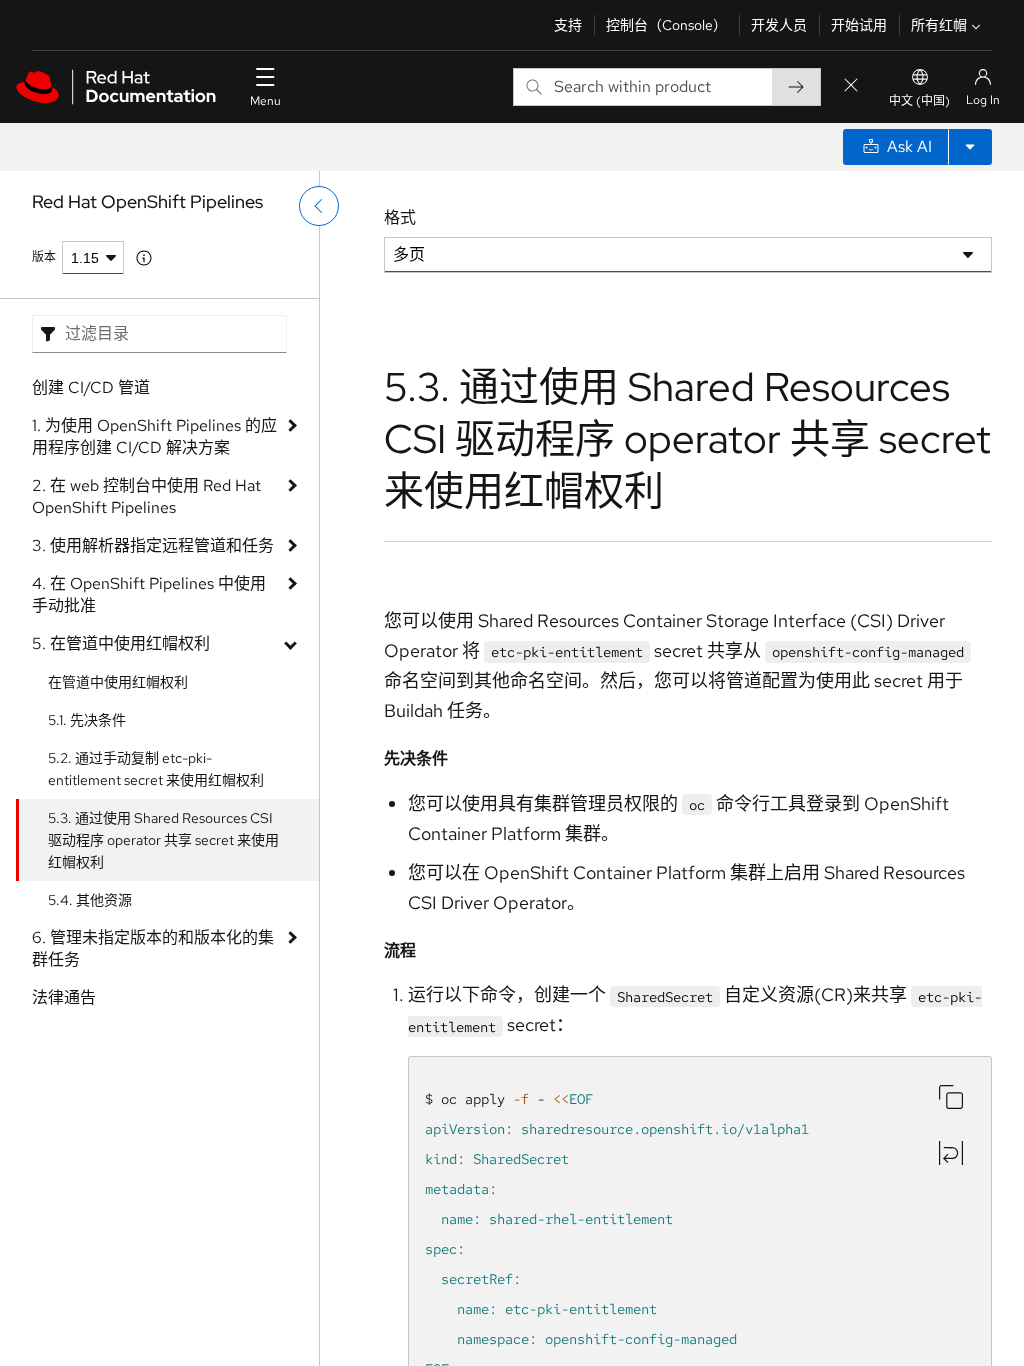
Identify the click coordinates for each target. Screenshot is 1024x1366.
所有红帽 (939, 25)
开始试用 (859, 25)
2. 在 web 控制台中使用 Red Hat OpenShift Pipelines (146, 496)
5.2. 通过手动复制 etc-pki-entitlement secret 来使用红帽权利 (156, 769)
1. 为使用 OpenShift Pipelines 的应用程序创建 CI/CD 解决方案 (154, 436)
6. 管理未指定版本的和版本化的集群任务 (153, 948)
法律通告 (64, 997)
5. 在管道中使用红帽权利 (121, 643)
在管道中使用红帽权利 (118, 682)
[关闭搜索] (851, 86)
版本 (44, 257)
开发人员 (779, 25)
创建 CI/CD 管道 (91, 387)
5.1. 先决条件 (87, 720)
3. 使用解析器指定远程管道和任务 (153, 545)
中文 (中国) (919, 101)
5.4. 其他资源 (90, 900)
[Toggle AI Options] (970, 147)
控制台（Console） (666, 25)
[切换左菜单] (319, 206)
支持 (568, 25)
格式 (400, 217)
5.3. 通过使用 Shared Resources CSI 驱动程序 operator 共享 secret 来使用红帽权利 (163, 840)
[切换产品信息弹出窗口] (144, 258)
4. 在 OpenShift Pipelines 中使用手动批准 (149, 594)
